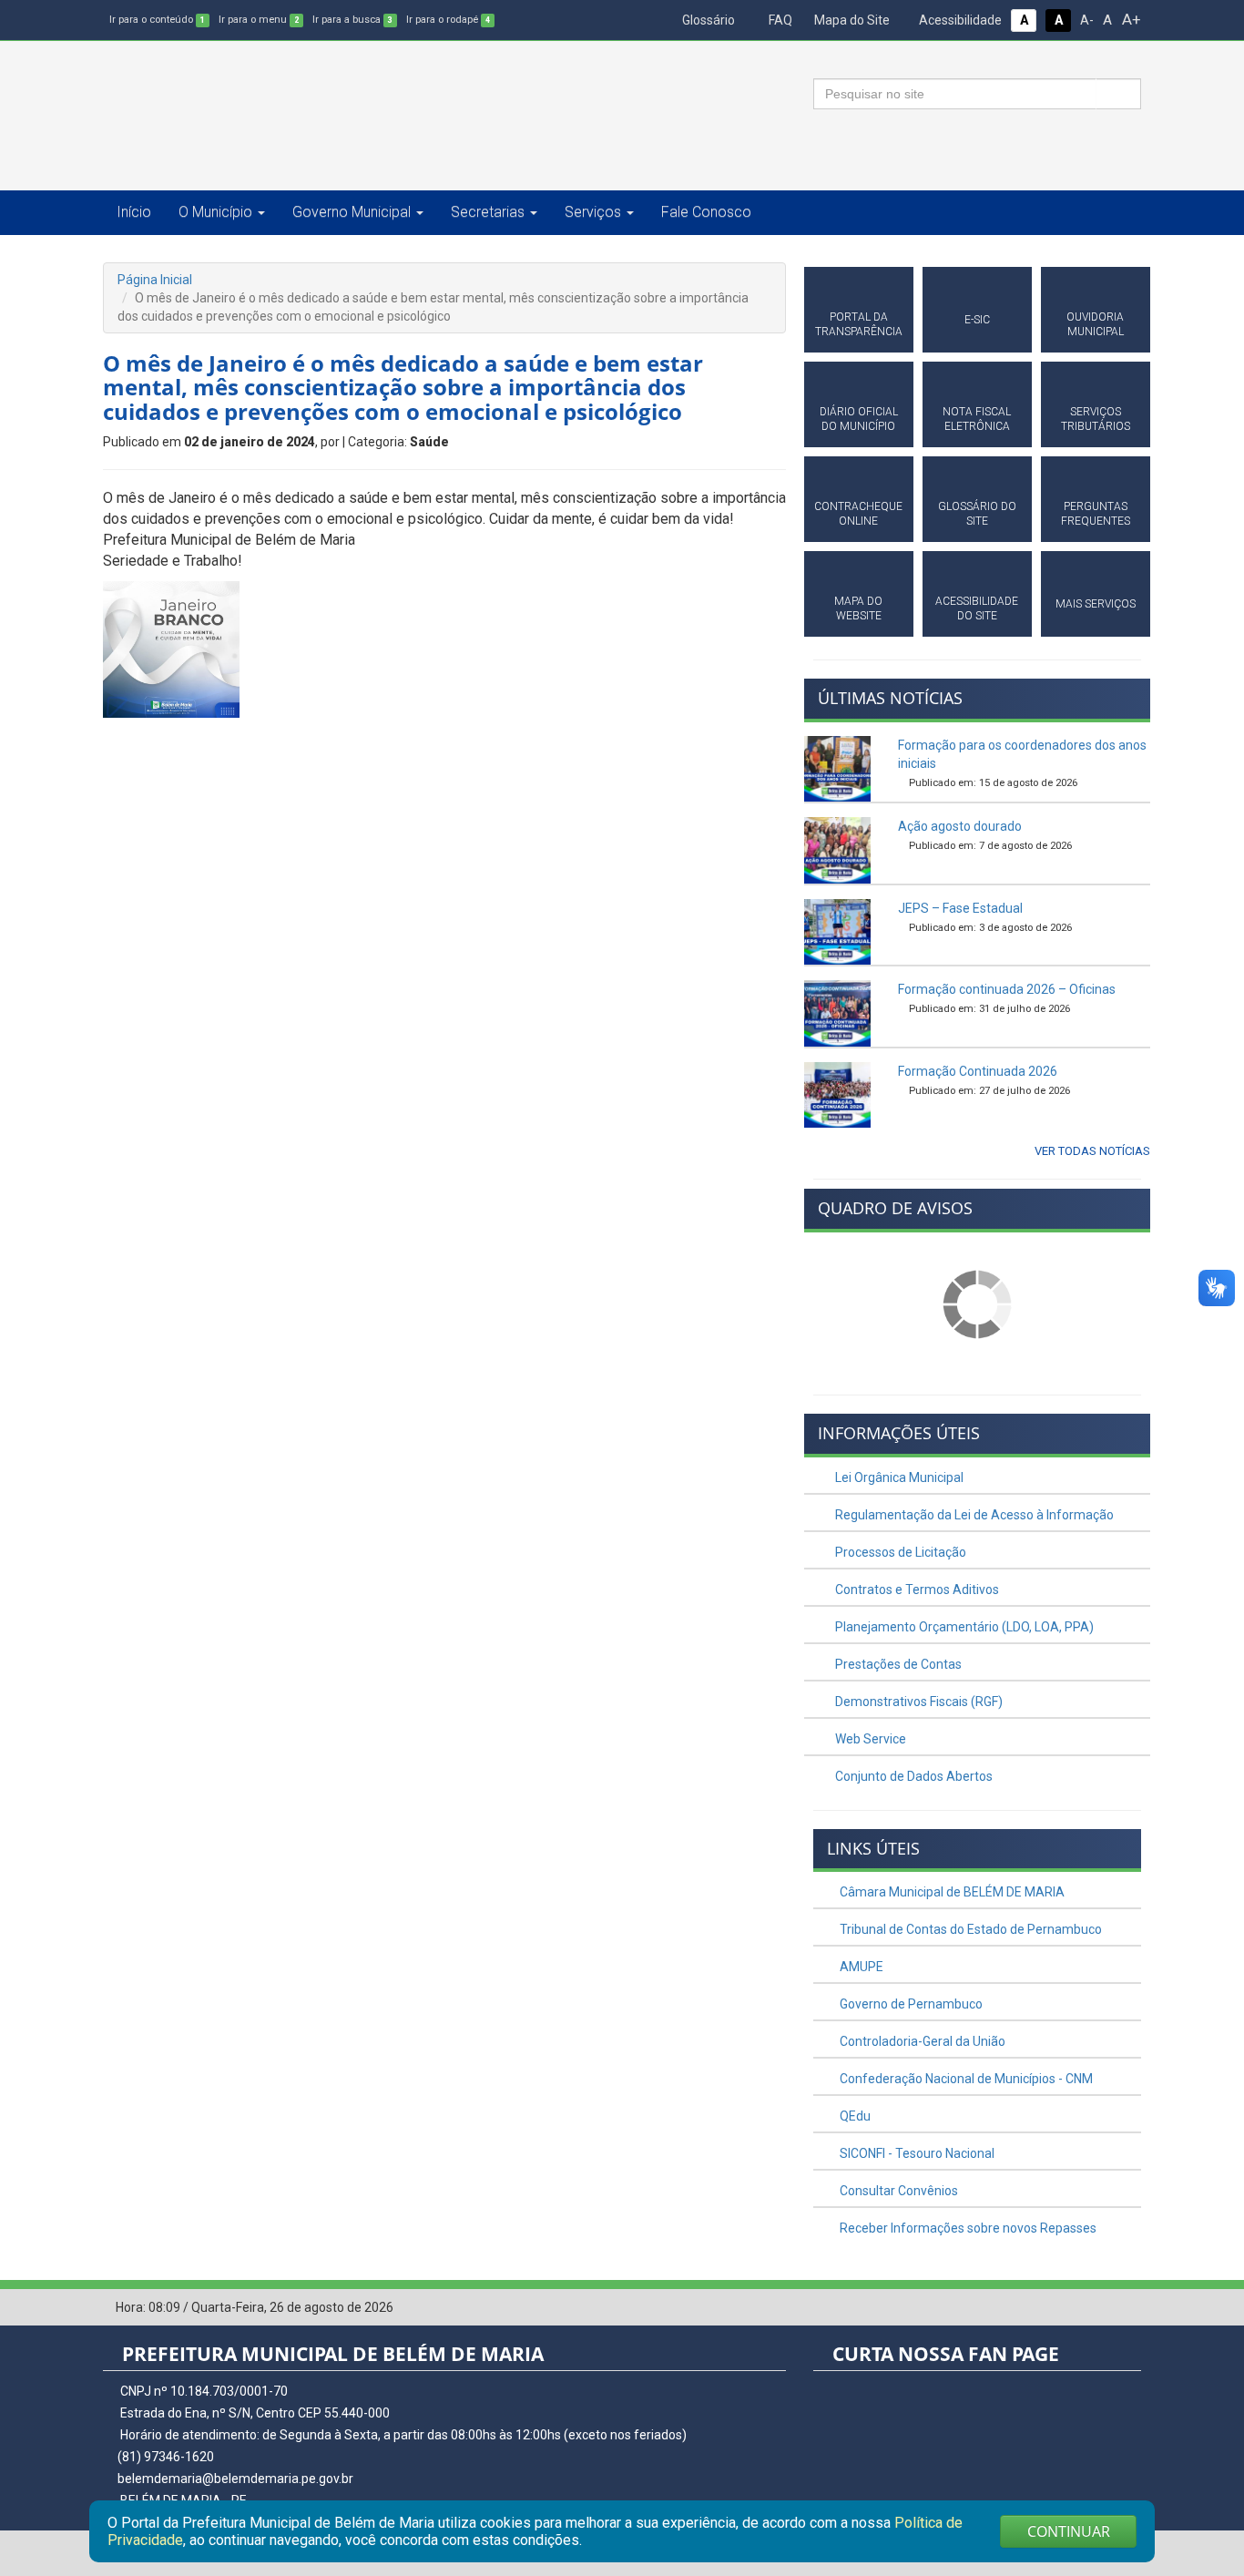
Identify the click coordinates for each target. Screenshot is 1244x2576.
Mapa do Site (851, 20)
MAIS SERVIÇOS (1096, 604)
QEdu (854, 2116)
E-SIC (977, 320)
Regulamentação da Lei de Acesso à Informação (973, 1515)
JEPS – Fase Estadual (960, 908)
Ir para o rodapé (448, 20)
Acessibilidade (959, 20)
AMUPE (860, 1967)
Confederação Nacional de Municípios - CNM (965, 2079)
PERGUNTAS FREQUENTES (1096, 514)
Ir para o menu (259, 20)
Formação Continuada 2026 (978, 1071)
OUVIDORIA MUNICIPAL (1095, 324)
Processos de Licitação (899, 1552)
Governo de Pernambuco (910, 2004)
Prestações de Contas (897, 1664)
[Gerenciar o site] (1128, 2308)
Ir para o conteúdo (157, 20)
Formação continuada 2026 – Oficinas (1007, 989)
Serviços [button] (593, 212)
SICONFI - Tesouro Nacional (916, 2153)
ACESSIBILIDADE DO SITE (977, 608)
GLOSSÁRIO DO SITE (977, 514)
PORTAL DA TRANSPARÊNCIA (859, 324)
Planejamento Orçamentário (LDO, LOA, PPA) (963, 1627)
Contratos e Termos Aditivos (916, 1590)
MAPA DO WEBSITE (858, 608)
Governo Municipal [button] (352, 212)
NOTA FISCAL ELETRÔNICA (977, 419)
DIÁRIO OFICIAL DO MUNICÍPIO (859, 419)
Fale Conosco (706, 212)
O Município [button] (215, 212)
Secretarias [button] (488, 212)
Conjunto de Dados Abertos (913, 1776)
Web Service (869, 1739)
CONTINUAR (1069, 2531)
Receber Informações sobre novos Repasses (967, 2228)
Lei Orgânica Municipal (898, 1477)
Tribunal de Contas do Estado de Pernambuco (969, 1929)
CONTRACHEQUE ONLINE (858, 514)
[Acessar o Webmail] (1100, 2308)
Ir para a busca (352, 20)
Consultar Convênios (897, 2191)
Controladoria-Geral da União (921, 2041)
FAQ (779, 20)
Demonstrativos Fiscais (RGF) (918, 1702)
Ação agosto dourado (960, 826)
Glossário (707, 20)
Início (134, 212)
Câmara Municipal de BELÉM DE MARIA (951, 1892)
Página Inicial (155, 280)
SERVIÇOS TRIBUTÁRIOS (1096, 419)
